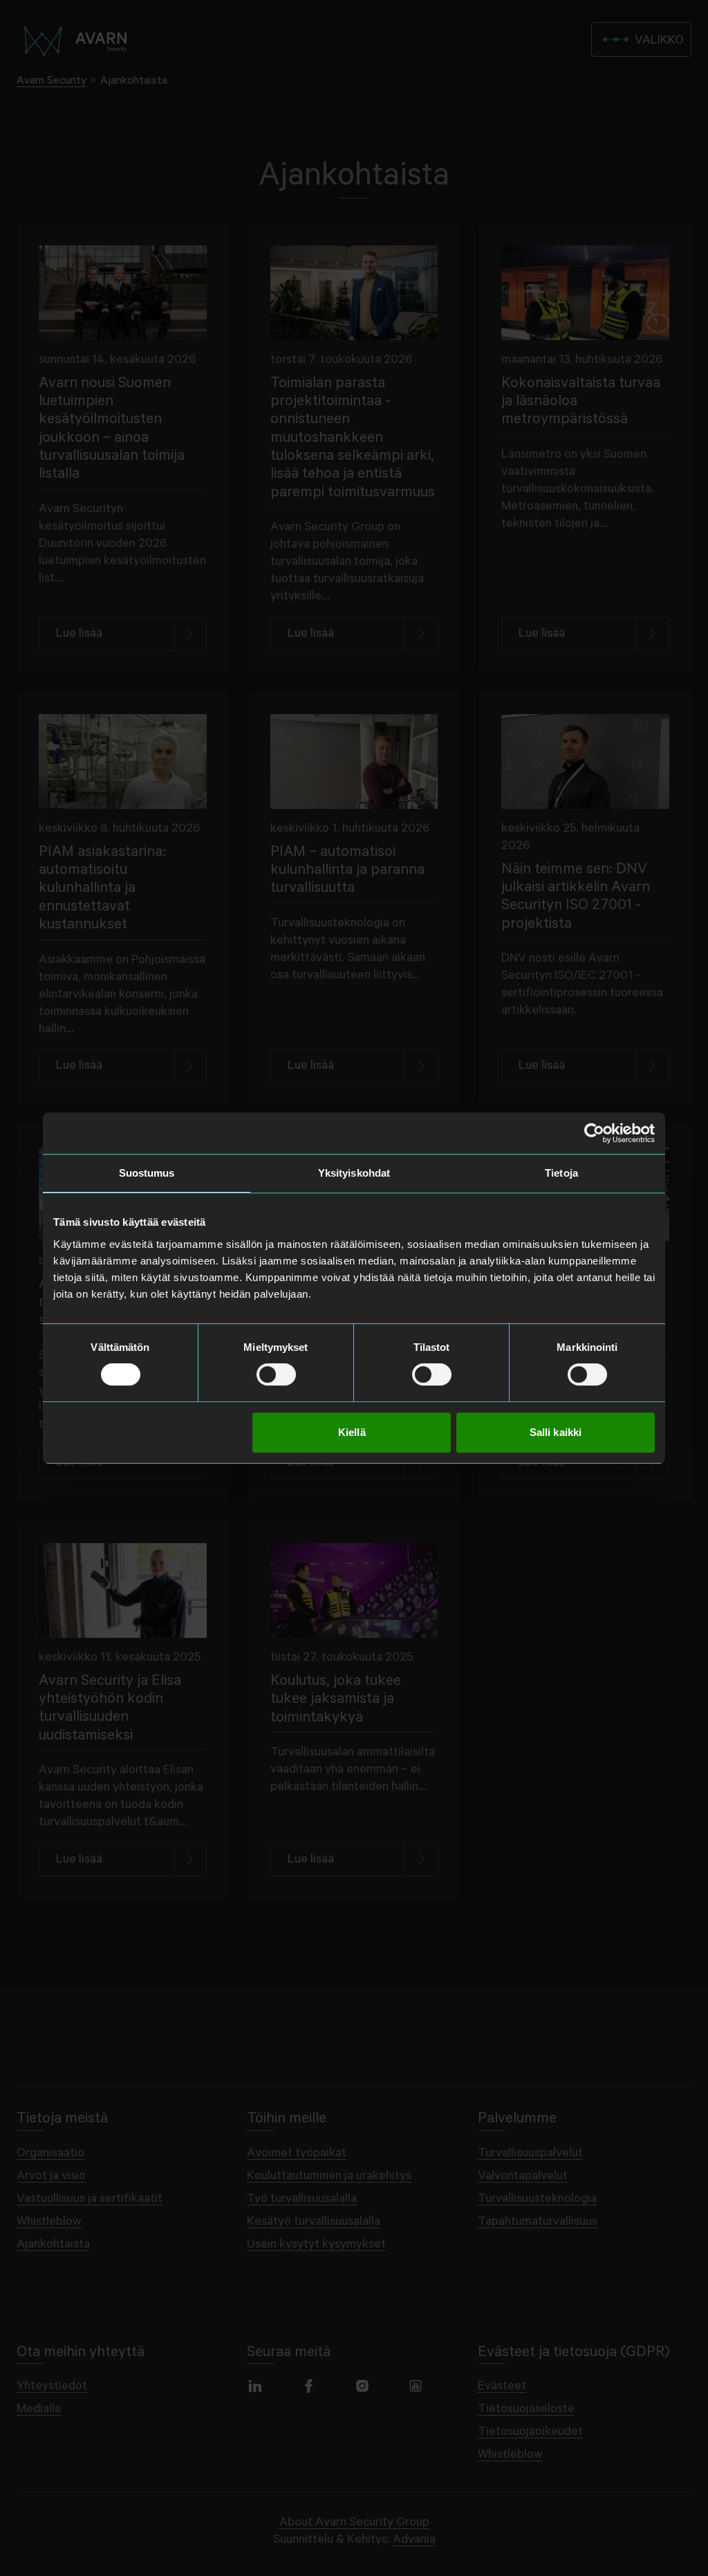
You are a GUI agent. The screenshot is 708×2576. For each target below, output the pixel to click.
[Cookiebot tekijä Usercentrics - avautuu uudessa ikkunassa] (594, 1133)
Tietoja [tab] (561, 1173)
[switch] (276, 1374)
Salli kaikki (556, 1432)
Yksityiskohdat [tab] (354, 1173)
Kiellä (352, 1432)
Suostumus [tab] (147, 1173)
